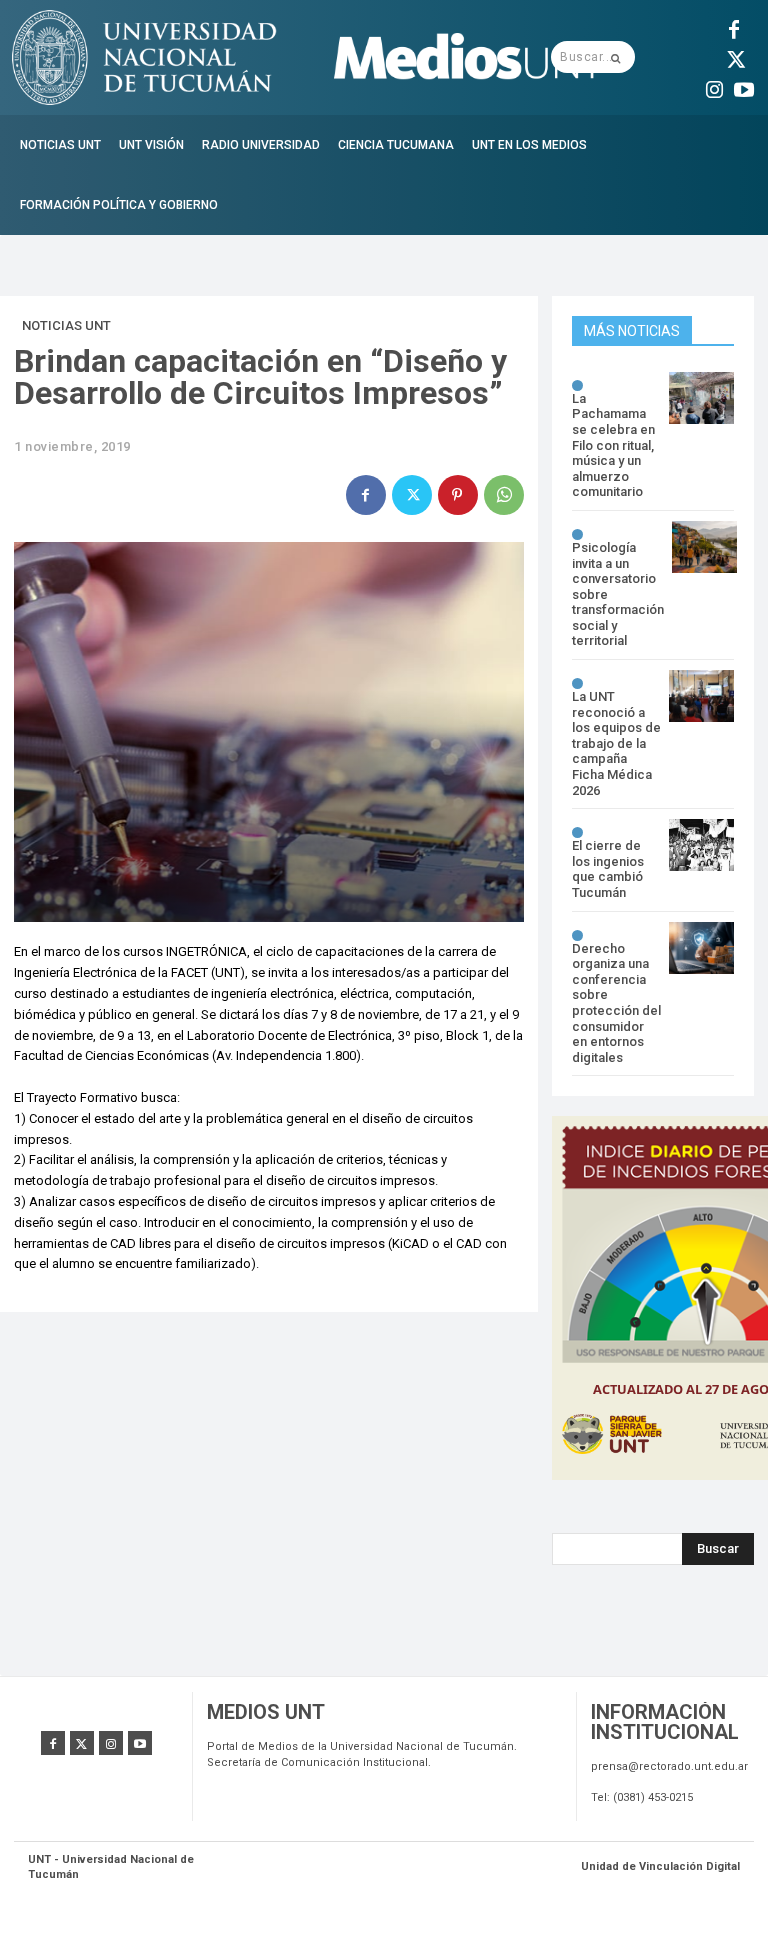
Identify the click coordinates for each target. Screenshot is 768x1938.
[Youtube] (744, 87)
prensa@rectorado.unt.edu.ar (669, 1766)
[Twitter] (734, 57)
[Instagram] (714, 87)
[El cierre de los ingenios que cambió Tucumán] (701, 845)
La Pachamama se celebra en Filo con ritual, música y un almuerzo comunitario (613, 445)
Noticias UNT (66, 325)
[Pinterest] (458, 495)
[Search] (615, 57)
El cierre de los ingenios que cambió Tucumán (608, 869)
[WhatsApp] (504, 495)
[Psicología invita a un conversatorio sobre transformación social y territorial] (704, 547)
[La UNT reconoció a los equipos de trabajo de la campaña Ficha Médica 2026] (701, 696)
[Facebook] (734, 27)
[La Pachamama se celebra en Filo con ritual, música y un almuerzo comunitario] (701, 398)
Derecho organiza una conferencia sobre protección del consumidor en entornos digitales (616, 1003)
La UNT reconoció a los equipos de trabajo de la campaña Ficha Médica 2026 (616, 743)
